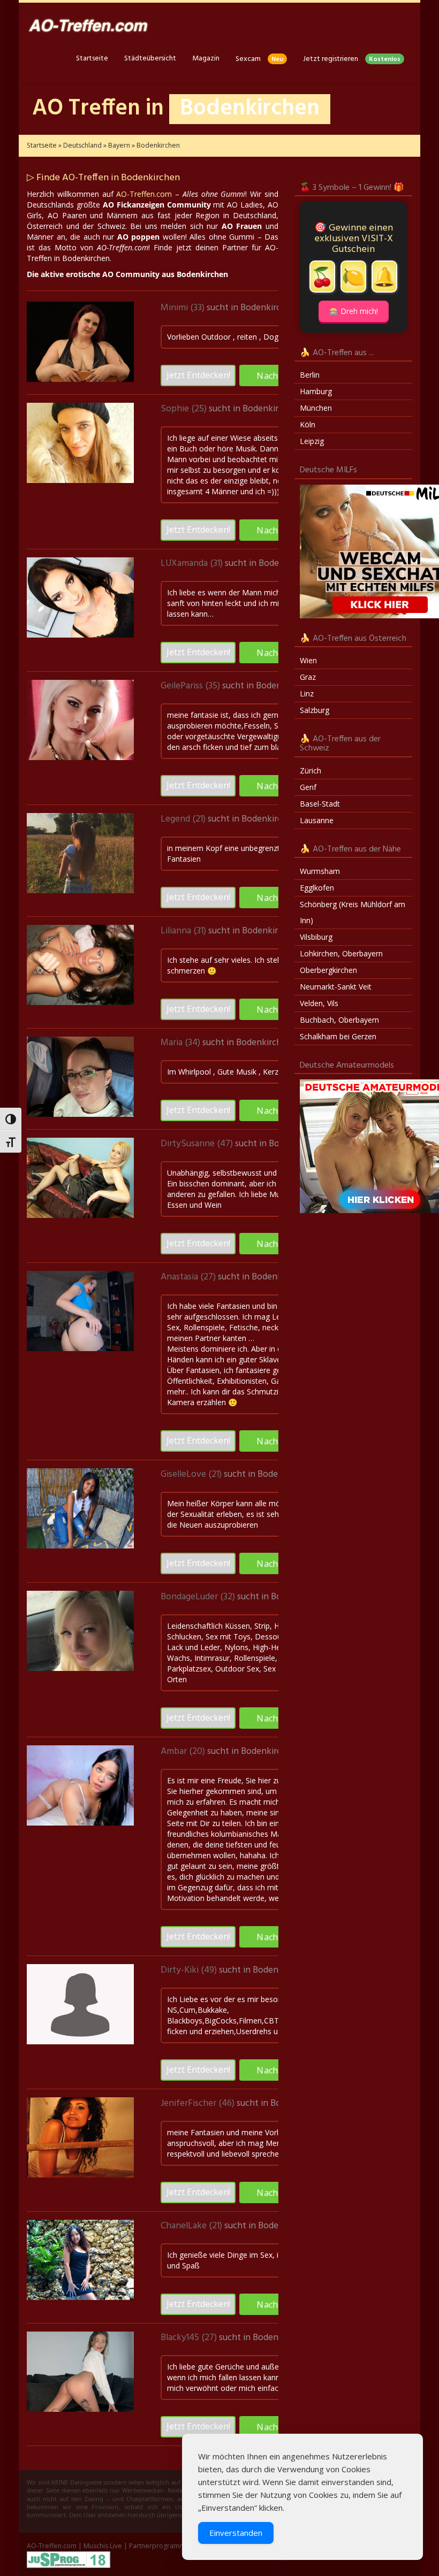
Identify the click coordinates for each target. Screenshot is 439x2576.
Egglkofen (317, 888)
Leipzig (312, 441)
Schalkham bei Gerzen (338, 1036)
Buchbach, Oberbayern (339, 1020)
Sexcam (259, 59)
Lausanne (317, 820)
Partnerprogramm (157, 2546)
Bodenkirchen (268, 308)
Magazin (206, 59)
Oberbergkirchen (328, 970)
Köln (308, 424)
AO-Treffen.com (144, 194)
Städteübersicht (150, 59)
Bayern (119, 145)
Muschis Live (103, 2546)
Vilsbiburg (316, 937)
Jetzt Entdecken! (198, 375)
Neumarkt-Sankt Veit (336, 987)
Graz (308, 677)
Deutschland (82, 145)
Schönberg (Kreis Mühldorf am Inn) (353, 912)
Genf (308, 787)
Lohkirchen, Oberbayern (341, 953)
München (316, 408)
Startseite (92, 59)
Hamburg (316, 391)
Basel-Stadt (320, 804)
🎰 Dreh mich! (354, 311)
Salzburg (315, 710)
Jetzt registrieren (352, 59)
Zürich (311, 770)
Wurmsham (320, 871)
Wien (308, 660)
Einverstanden (236, 2533)
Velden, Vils (319, 1003)
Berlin (310, 375)
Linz (307, 693)
